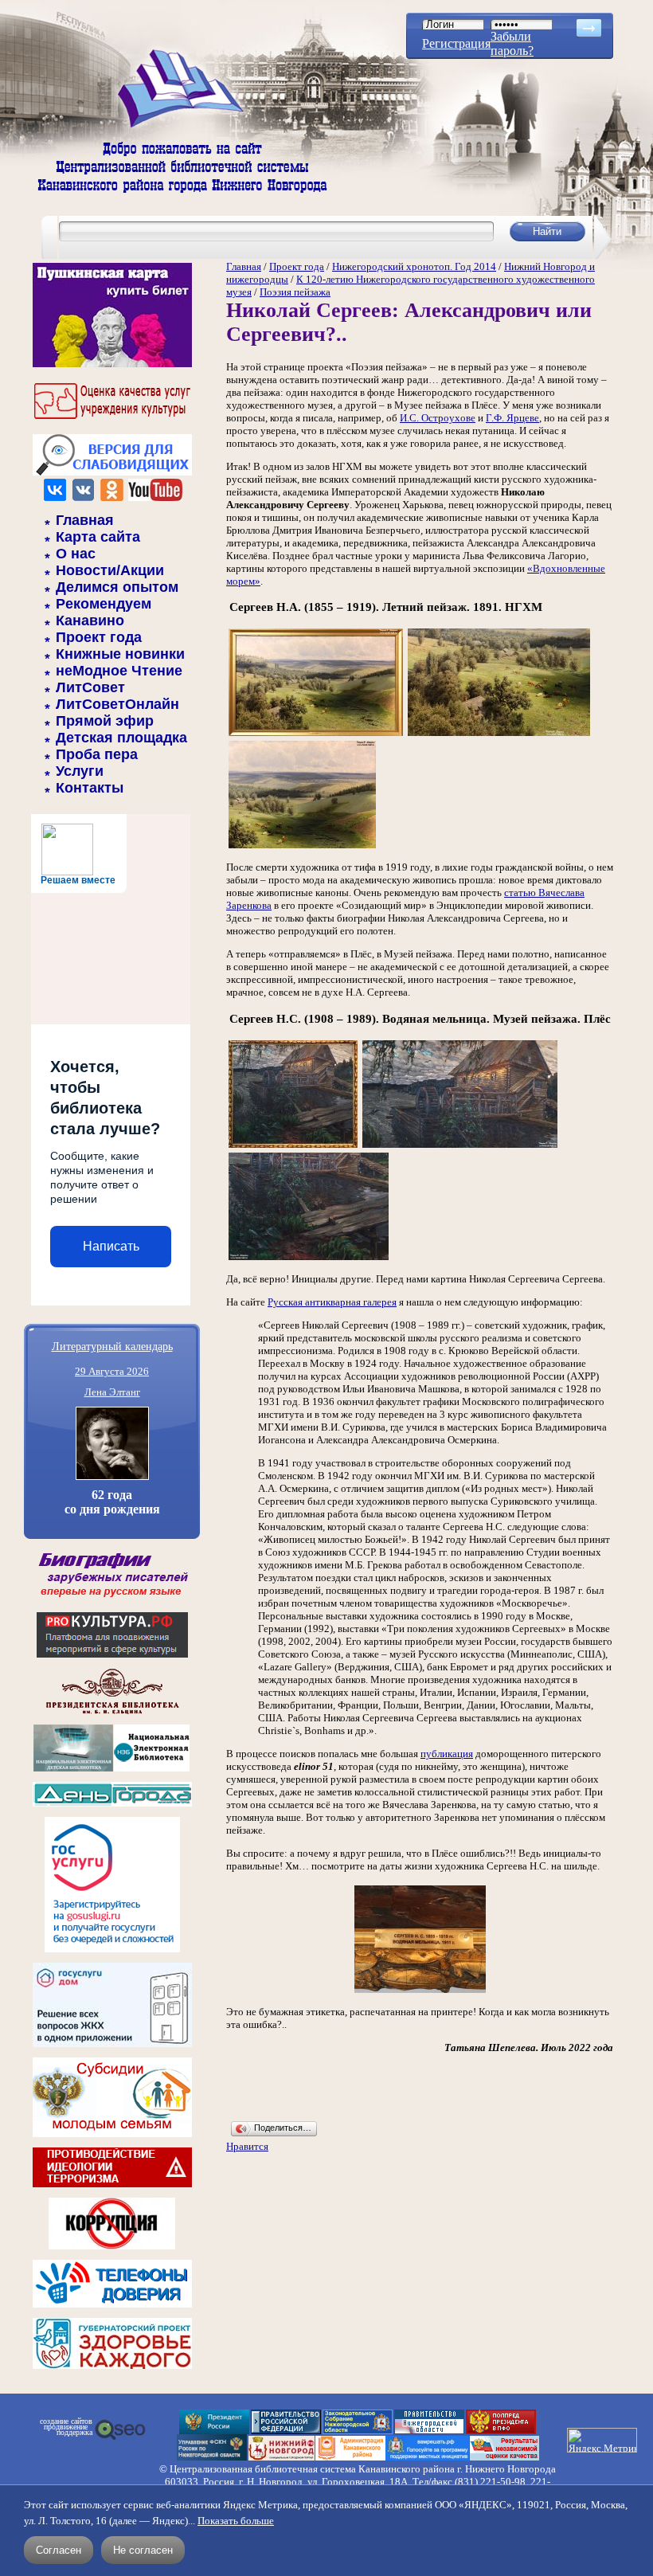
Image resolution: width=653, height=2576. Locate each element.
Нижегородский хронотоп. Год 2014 (414, 266)
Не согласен (143, 2550)
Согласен (59, 2550)
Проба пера (97, 754)
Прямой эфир (105, 721)
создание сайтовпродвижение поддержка (66, 2427)
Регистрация (456, 43)
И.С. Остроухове (438, 418)
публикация (447, 1754)
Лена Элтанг (112, 1392)
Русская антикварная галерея (332, 1302)
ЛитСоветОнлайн (117, 704)
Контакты (90, 788)
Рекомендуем (104, 604)
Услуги (80, 771)
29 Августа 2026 (112, 1371)
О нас (76, 554)
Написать (111, 1246)
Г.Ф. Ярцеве (512, 418)
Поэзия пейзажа (295, 292)
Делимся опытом (117, 587)
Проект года (99, 637)
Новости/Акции (110, 570)
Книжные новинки (120, 654)
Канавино (90, 621)
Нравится (247, 2146)
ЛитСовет (90, 687)
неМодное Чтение (119, 671)
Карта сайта (98, 537)
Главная (85, 520)
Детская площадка (121, 738)
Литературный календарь (112, 1346)
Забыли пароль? (512, 43)
